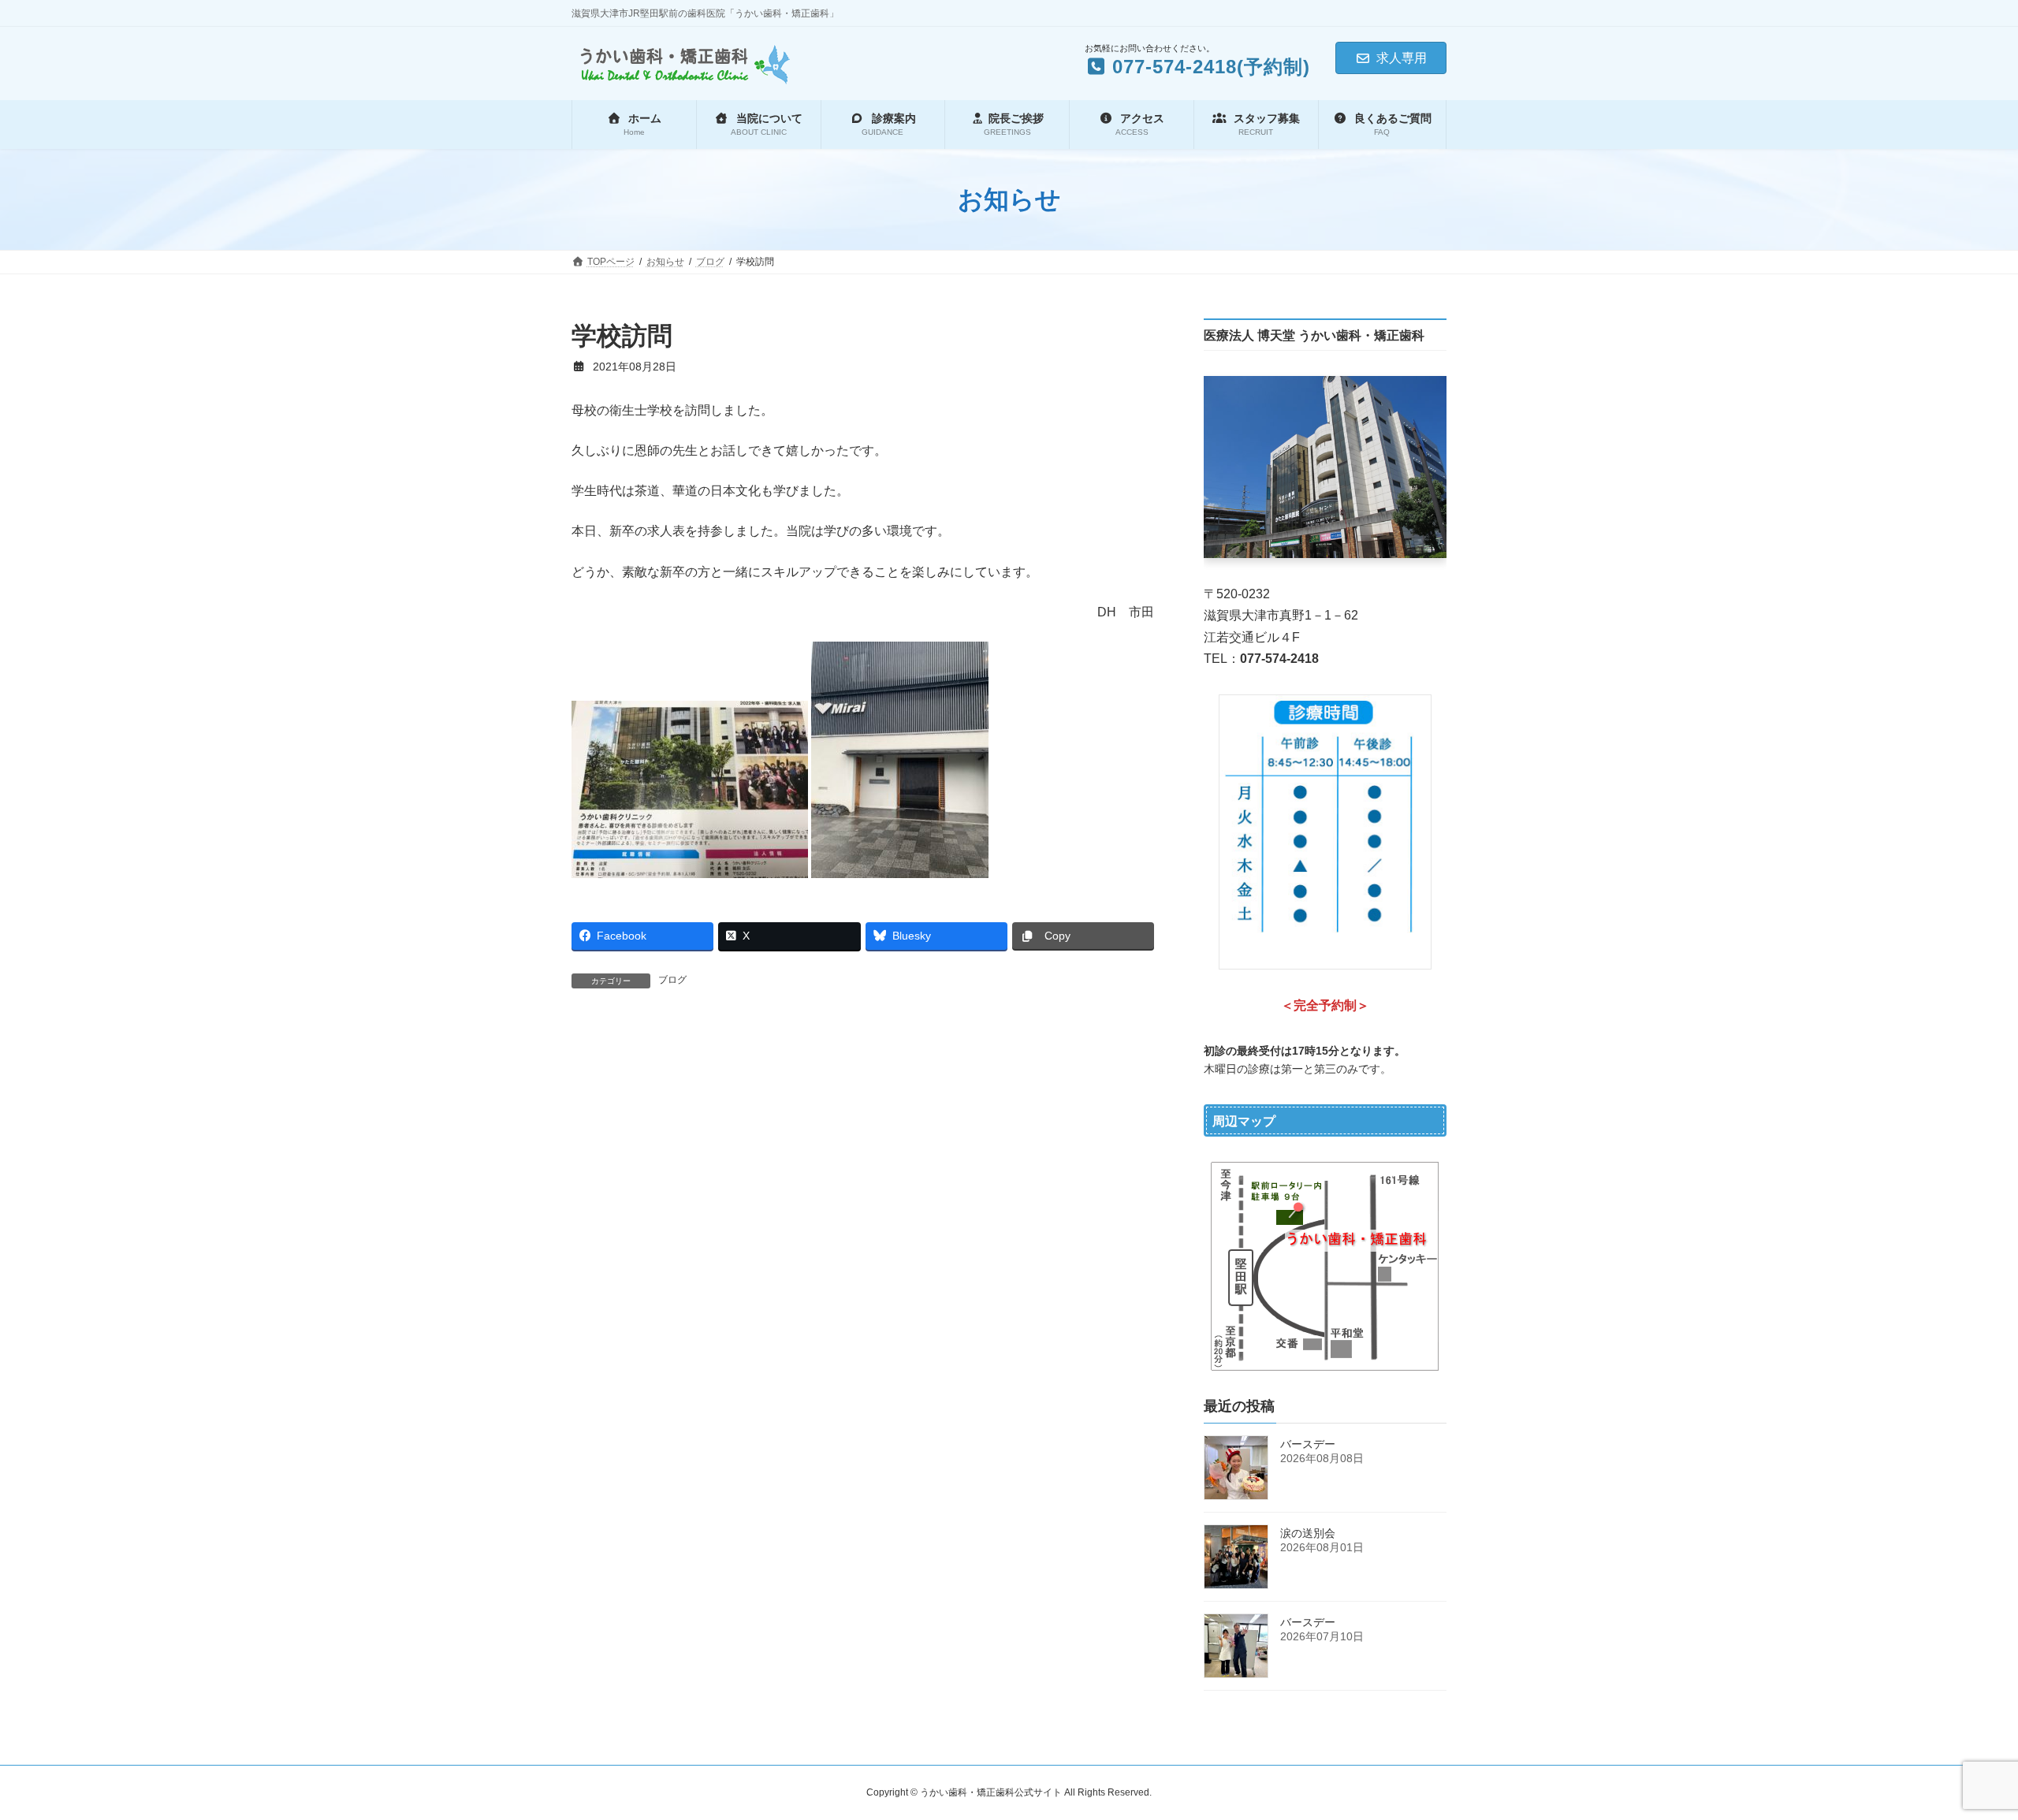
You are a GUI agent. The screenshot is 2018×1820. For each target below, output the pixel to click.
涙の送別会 (1308, 1533)
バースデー (1308, 1444)
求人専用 (1402, 58)
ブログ (672, 980)
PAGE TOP (1959, 1751)
